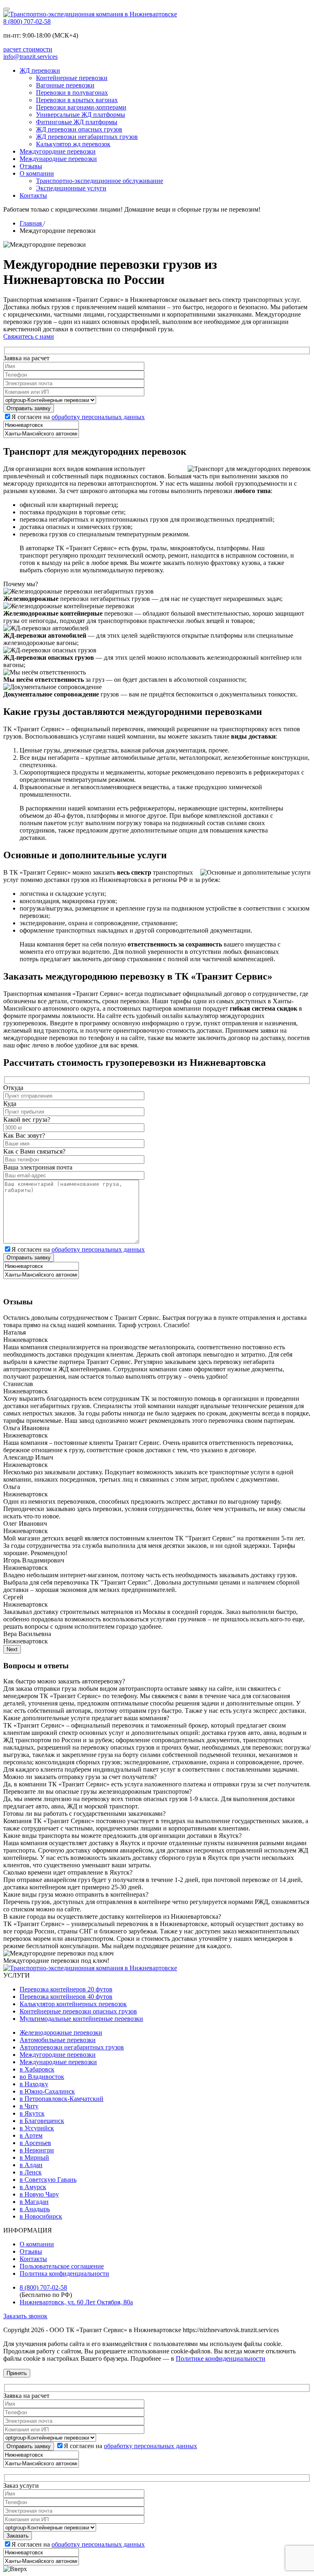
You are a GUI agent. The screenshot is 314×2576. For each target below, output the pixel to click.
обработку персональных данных (98, 417)
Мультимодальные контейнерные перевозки (81, 2019)
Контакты (33, 195)
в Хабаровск (37, 2069)
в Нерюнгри (37, 2150)
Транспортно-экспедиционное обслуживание (100, 181)
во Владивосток (42, 2077)
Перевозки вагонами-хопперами (81, 107)
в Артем (31, 2135)
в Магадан (34, 2202)
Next (12, 1649)
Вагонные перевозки (65, 85)
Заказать (18, 2536)
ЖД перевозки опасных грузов (79, 129)
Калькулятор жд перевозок (73, 144)
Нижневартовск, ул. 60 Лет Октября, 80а (76, 2302)
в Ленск (31, 2172)
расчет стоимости (28, 49)
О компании (37, 173)
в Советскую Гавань (48, 2180)
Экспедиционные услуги (71, 188)
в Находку (34, 2084)
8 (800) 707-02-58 (27, 21)
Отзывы (31, 166)
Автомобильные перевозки (58, 2040)
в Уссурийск (37, 2128)
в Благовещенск (42, 2121)
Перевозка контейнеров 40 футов (66, 1997)
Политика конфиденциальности (64, 2274)
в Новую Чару (39, 2194)
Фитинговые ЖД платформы (77, 122)
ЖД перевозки (40, 70)
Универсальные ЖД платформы (81, 115)
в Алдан (31, 2165)
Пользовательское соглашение (62, 2266)
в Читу (29, 2106)
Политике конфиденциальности (221, 2358)
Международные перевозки (58, 159)
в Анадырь (35, 2209)
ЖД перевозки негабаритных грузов (87, 137)
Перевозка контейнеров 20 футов (66, 1989)
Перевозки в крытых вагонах (77, 100)
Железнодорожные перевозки (61, 2032)
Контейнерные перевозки (72, 78)
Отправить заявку (29, 2446)
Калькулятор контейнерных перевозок (73, 2004)
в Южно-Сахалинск (47, 2091)
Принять (17, 2373)
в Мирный (34, 2157)
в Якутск (32, 2113)
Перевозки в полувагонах (72, 93)
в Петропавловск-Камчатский (62, 2099)
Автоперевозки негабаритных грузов (72, 2047)
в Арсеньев (35, 2143)
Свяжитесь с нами (29, 336)
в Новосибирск (41, 2216)
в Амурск (33, 2187)
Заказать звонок (25, 2316)
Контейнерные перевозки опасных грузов (78, 2011)
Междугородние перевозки (58, 151)
